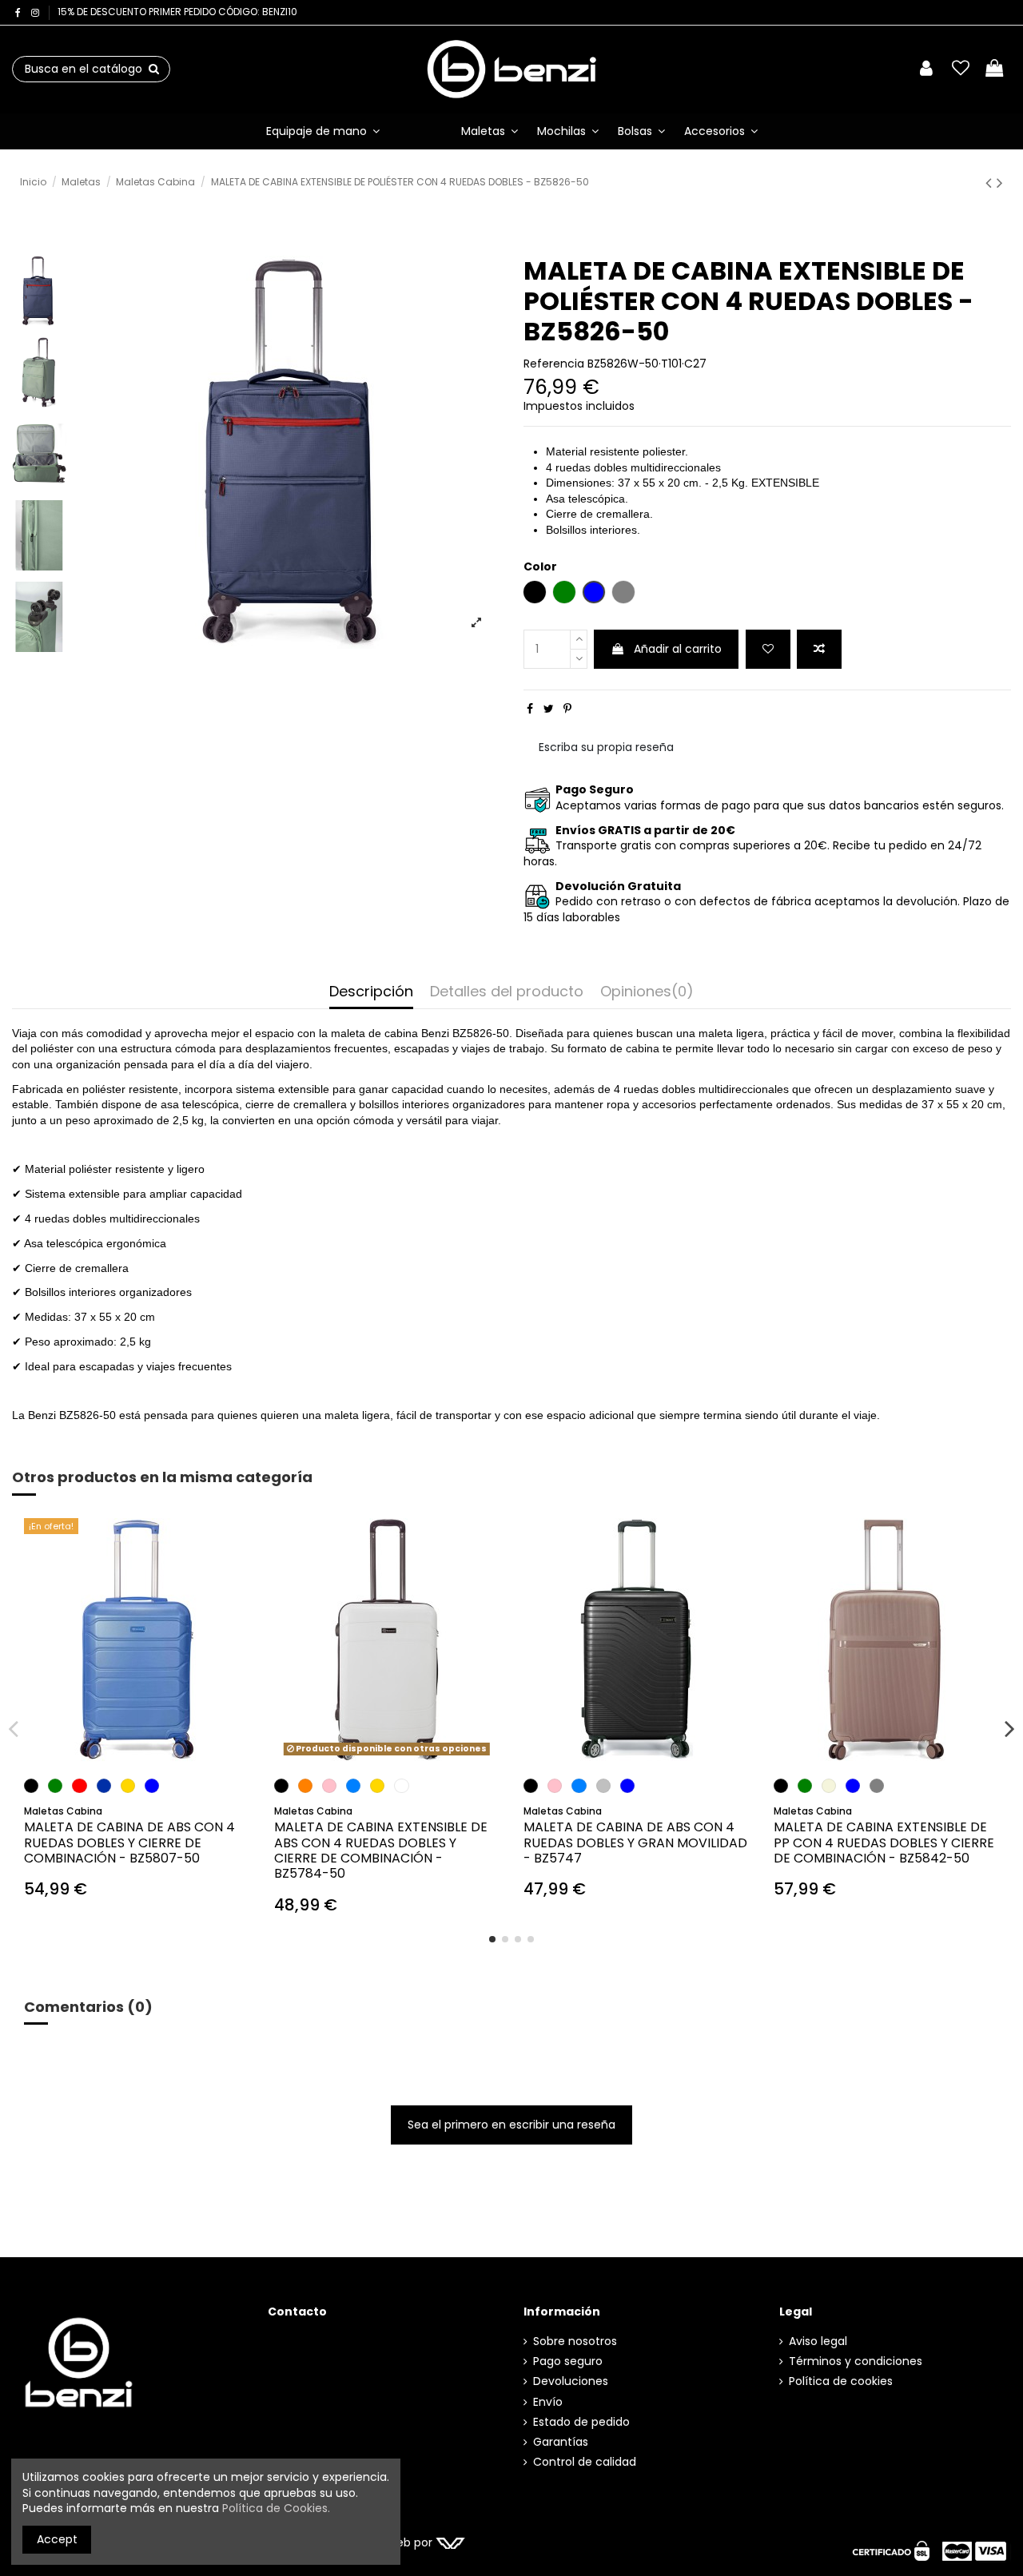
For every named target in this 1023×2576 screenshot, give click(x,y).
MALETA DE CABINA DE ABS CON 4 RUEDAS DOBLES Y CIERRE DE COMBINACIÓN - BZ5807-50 (129, 1842)
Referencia (554, 364)
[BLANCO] (401, 1786)
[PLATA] (603, 1786)
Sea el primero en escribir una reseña (511, 2125)
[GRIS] (877, 1786)
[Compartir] (530, 709)
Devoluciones (571, 2381)
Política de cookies (841, 2381)
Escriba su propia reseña (606, 747)
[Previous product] (991, 183)
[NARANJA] (305, 1786)
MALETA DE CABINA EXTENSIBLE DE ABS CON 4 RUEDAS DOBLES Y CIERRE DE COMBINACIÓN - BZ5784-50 (381, 1850)
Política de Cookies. (276, 2508)
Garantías (561, 2442)
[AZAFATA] (104, 1786)
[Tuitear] (549, 709)
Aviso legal (818, 2341)
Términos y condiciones (856, 2361)
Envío (548, 2402)
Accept (57, 2539)
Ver (386, 1732)
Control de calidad (585, 2462)
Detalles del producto (507, 992)
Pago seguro (568, 2361)
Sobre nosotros (575, 2341)
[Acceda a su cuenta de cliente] (926, 69)
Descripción (371, 992)
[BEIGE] (829, 1786)
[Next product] (1000, 183)
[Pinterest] (567, 709)
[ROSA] (329, 1786)
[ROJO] (79, 1786)
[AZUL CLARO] (353, 1786)
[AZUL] (152, 1786)
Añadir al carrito (678, 649)
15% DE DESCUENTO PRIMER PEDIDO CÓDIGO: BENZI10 (177, 12)
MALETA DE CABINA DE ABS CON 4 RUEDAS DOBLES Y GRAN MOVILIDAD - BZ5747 (635, 1842)
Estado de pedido (581, 2422)
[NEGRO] (31, 1786)
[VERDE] (55, 1786)
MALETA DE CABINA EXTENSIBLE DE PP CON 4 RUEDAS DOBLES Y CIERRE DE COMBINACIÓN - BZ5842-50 (884, 1842)
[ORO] (128, 1786)
